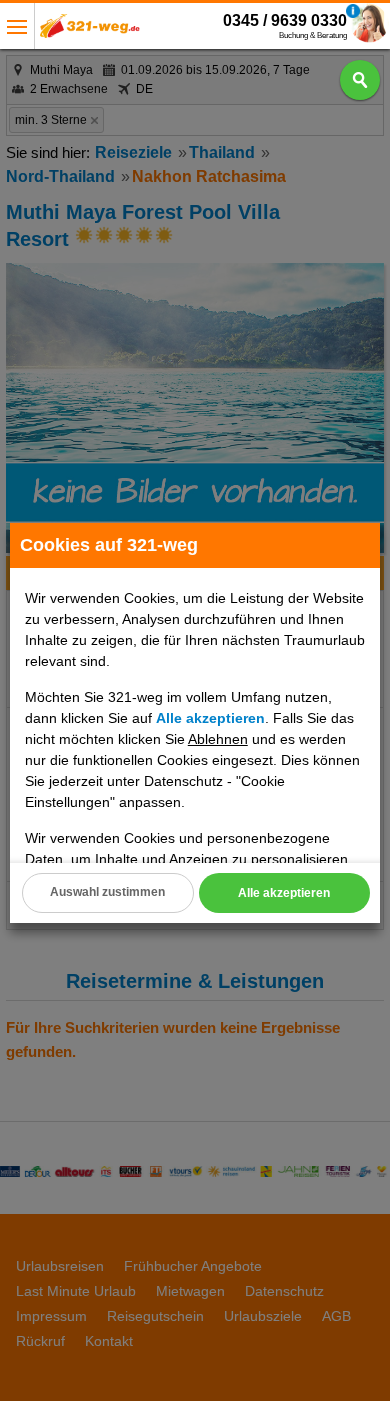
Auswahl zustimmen (107, 892)
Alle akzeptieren (284, 893)
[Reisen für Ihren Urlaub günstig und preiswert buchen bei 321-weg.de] (90, 31)
